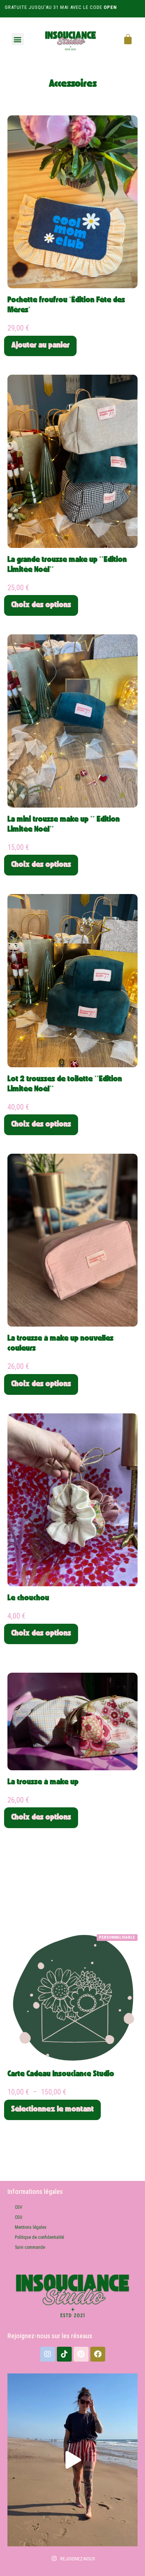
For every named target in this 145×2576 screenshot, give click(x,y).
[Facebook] (98, 2354)
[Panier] (128, 39)
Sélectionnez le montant (52, 2110)
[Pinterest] (81, 2354)
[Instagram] (48, 2354)
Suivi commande (30, 2247)
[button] (18, 39)
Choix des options (41, 605)
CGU (19, 2217)
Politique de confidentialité (39, 2237)
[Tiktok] (64, 2354)
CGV (19, 2207)
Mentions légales (31, 2227)
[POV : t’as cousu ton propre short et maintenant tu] (72, 2460)
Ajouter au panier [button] (40, 346)
